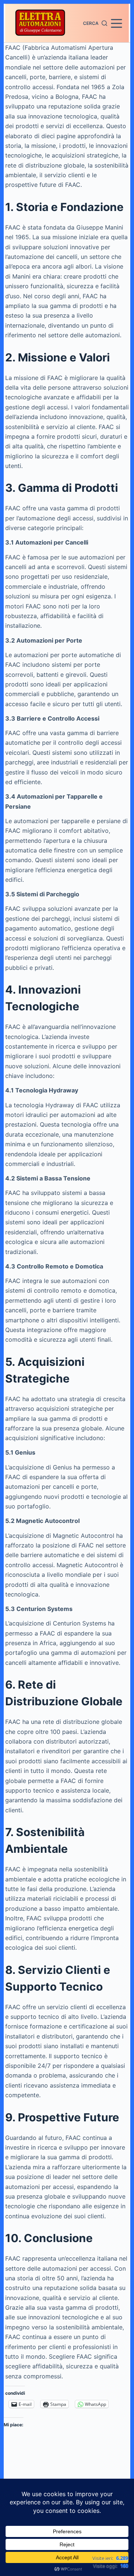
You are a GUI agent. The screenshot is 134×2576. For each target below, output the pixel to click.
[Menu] (117, 23)
